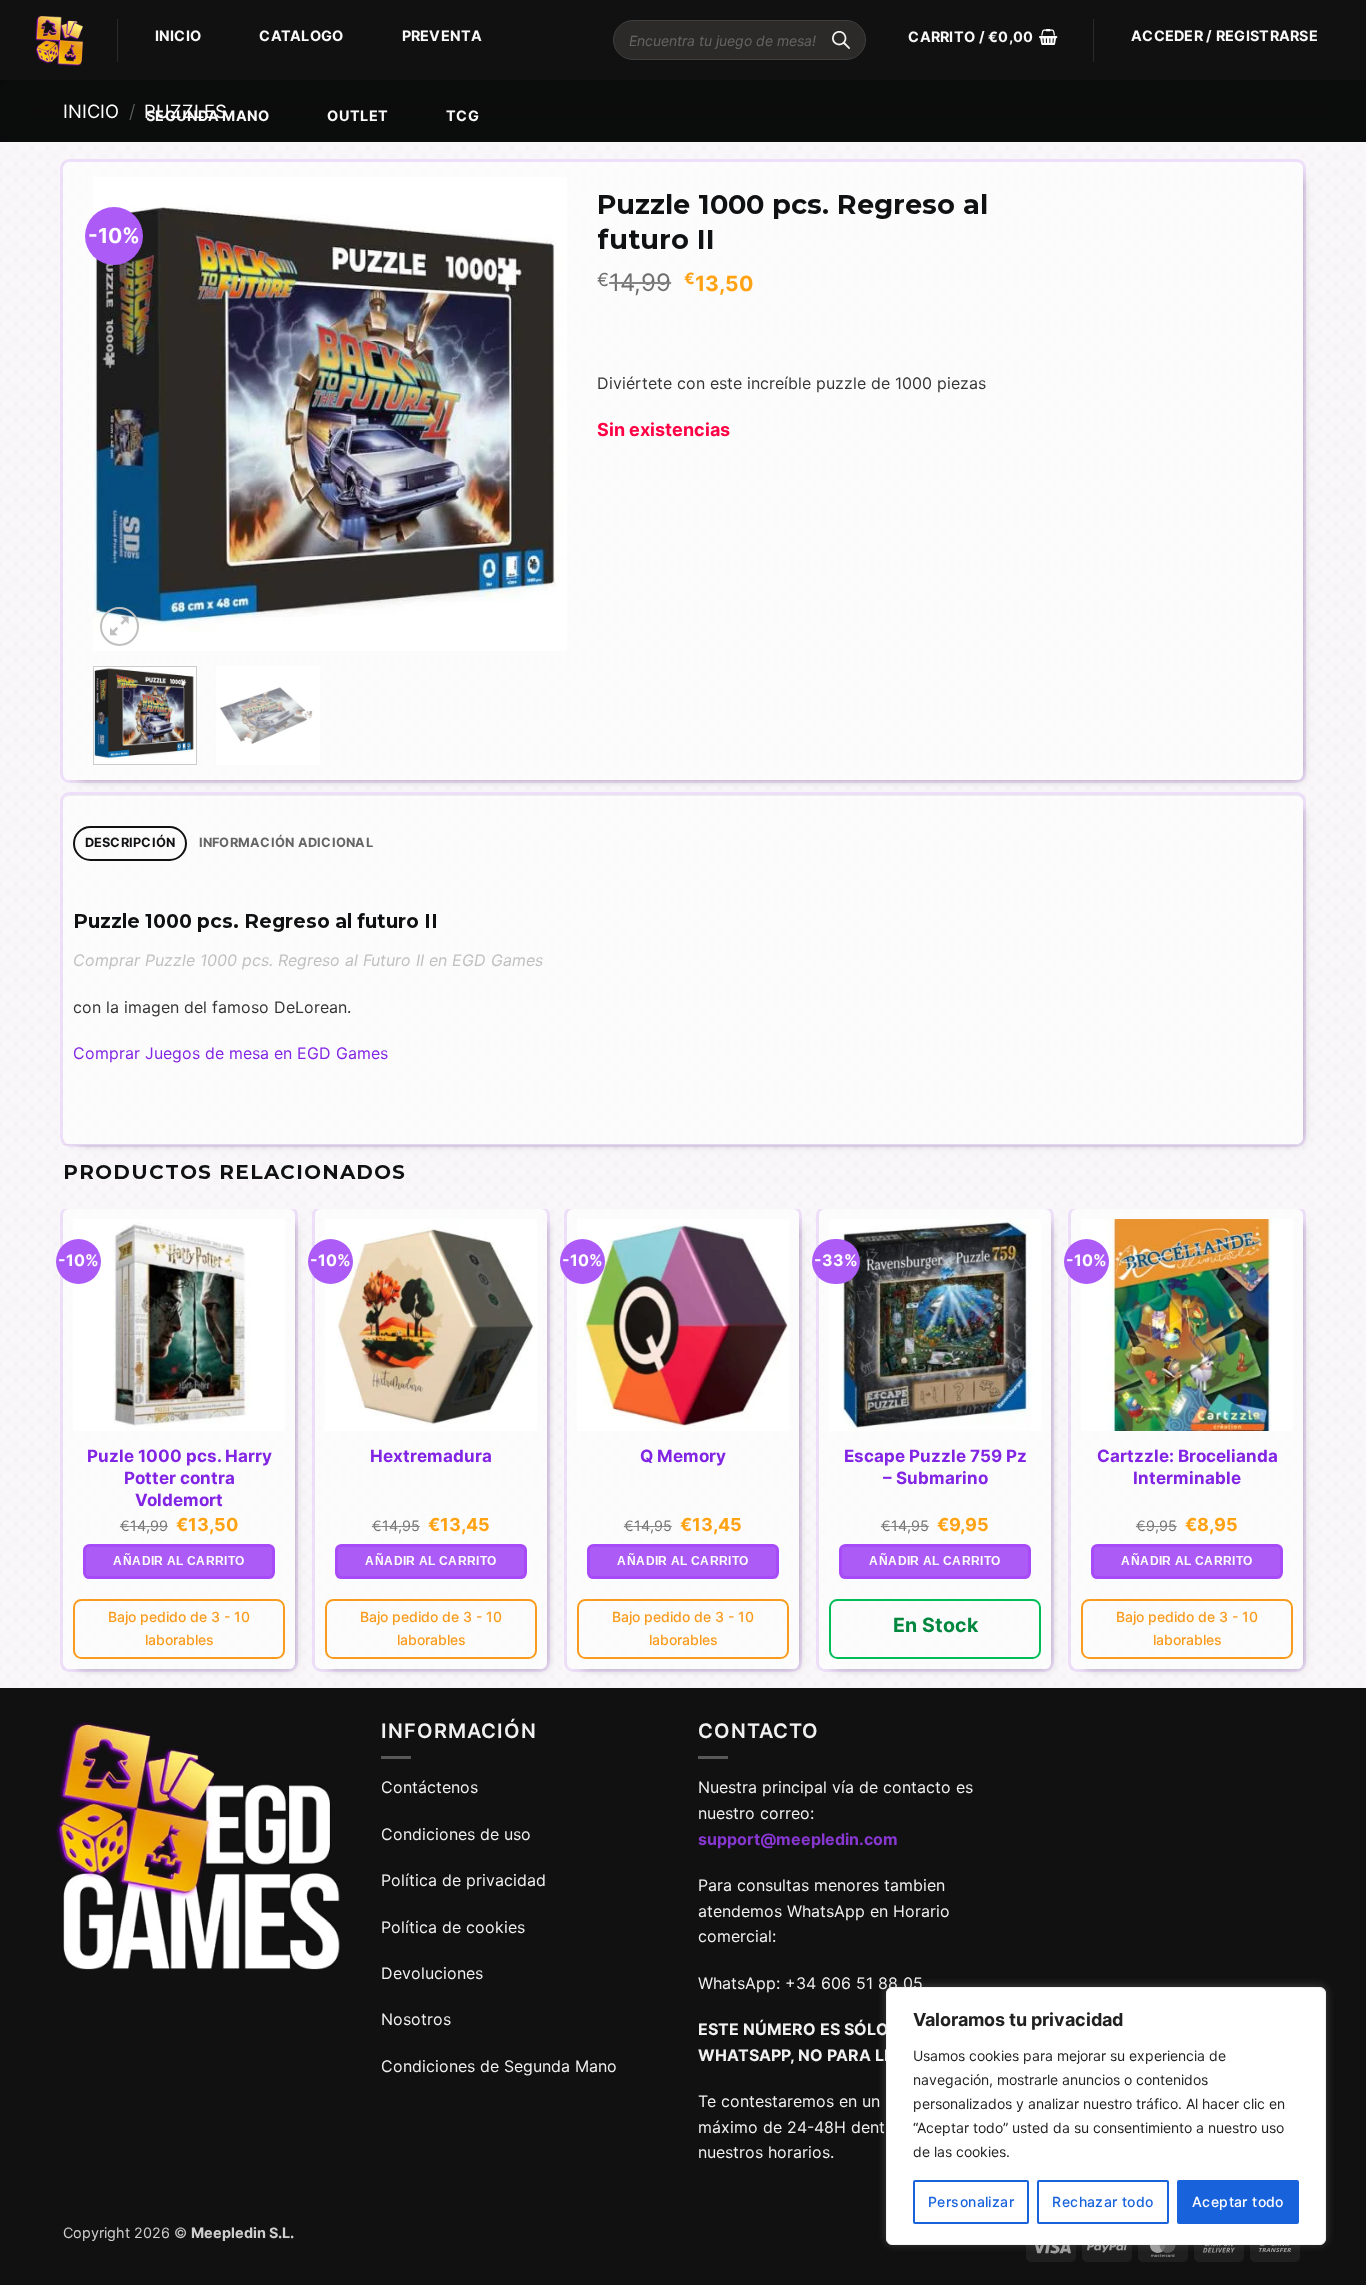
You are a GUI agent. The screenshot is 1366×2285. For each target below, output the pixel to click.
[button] (982, 37)
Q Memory (683, 1456)
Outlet (357, 115)
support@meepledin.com (798, 1839)
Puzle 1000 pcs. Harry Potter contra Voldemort (179, 1478)
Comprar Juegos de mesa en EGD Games (230, 1053)
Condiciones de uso (456, 1834)
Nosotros (416, 2019)
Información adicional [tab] (286, 842)
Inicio (178, 35)
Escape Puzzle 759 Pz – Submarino (935, 1467)
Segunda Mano (207, 115)
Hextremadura (431, 1456)
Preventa (442, 35)
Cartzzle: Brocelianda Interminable (1187, 1467)
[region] (1106, 2116)
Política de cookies (453, 1927)
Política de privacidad (463, 1880)
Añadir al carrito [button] (178, 1561)
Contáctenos (432, 1787)
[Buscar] (841, 40)
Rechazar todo (1102, 2201)
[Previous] (128, 414)
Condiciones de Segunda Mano (499, 2066)
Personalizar (971, 2201)
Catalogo (301, 35)
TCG (462, 115)
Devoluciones (432, 1973)
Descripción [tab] (130, 842)
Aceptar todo (1238, 2201)
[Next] (532, 414)
